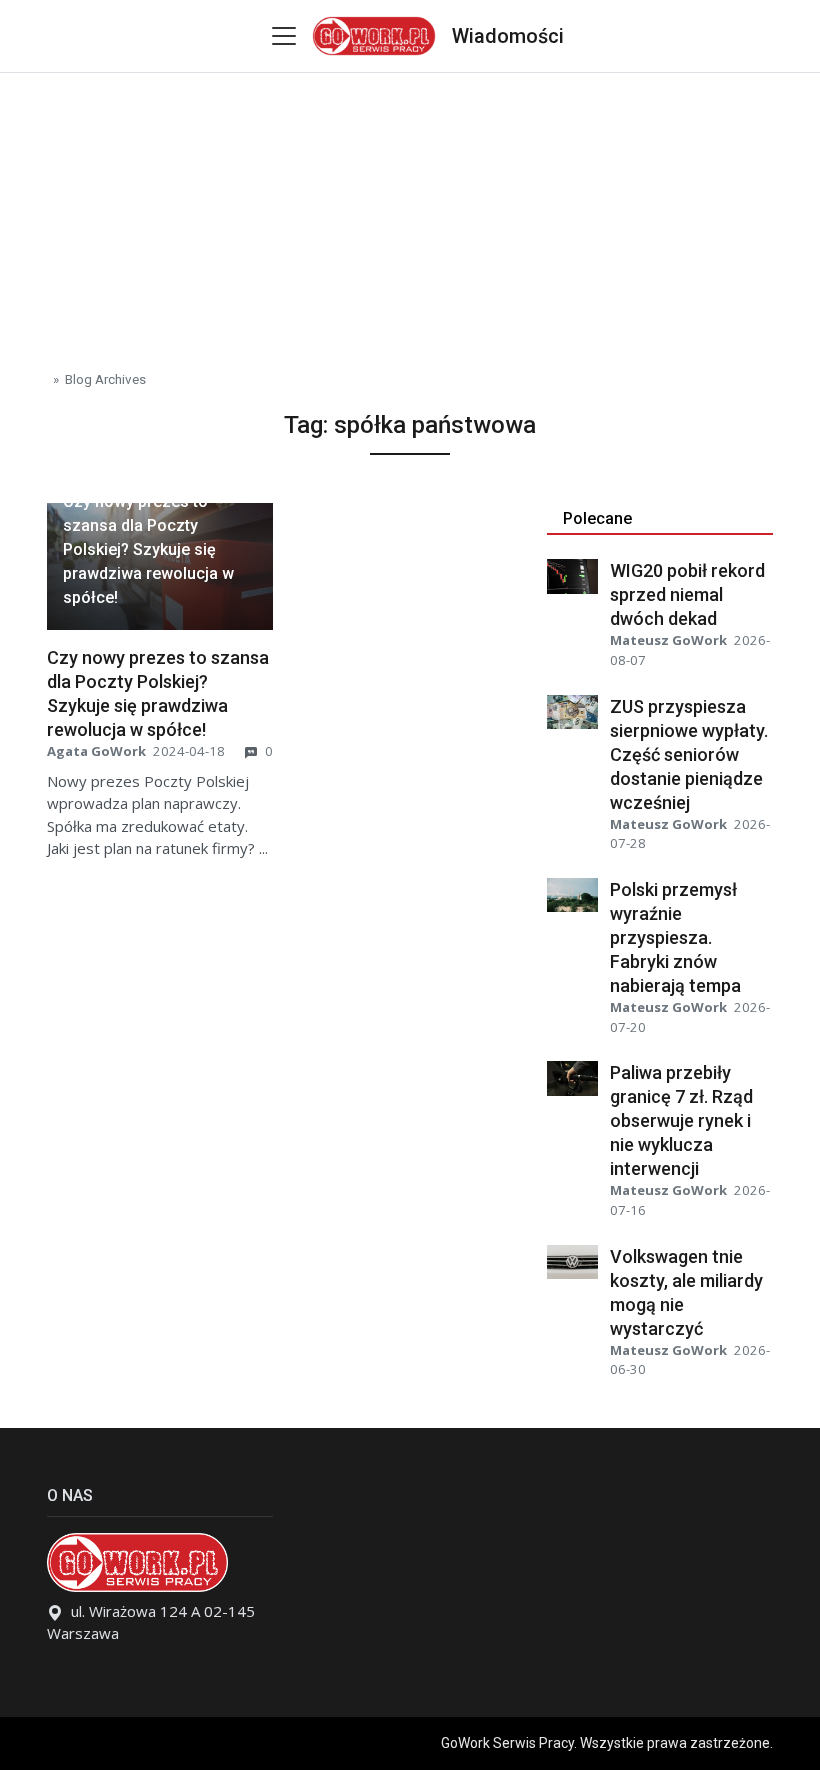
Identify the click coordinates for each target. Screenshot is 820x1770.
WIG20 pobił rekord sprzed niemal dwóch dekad (687, 594)
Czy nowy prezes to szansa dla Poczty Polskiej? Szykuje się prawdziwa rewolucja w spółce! (148, 549)
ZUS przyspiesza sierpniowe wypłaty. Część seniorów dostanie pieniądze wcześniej (689, 754)
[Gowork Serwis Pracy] (373, 33)
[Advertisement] (410, 213)
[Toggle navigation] (284, 36)
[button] (160, 550)
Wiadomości (508, 36)
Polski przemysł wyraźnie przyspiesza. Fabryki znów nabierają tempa (675, 937)
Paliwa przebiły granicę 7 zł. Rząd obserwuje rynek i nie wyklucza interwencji (681, 1120)
